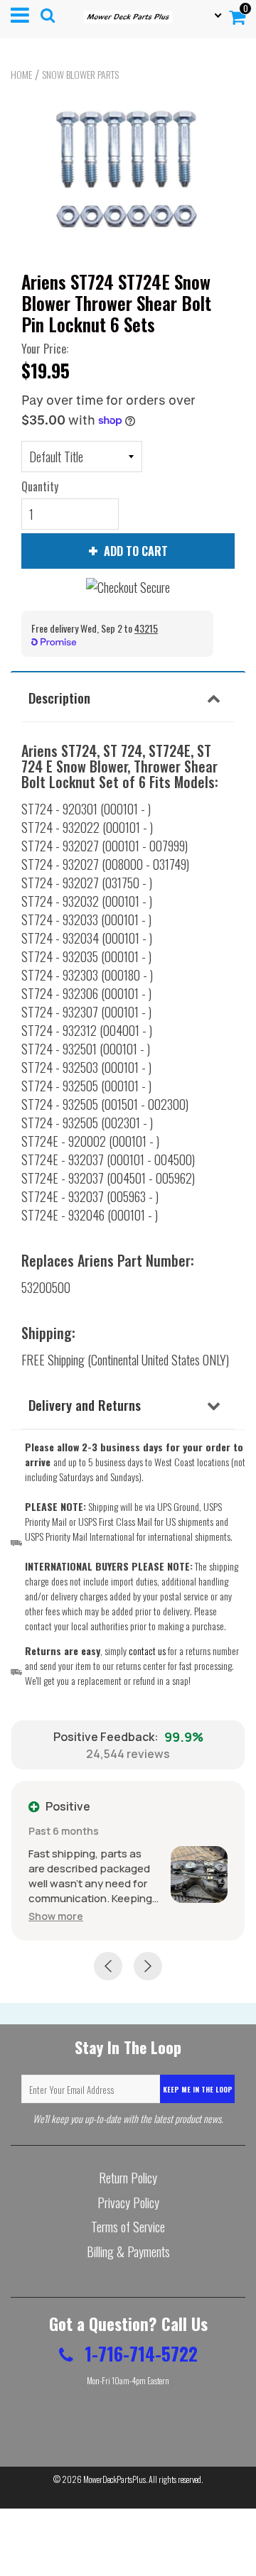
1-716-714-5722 (139, 2353)
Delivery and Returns (85, 1404)
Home (21, 75)
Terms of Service (128, 2227)
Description (59, 697)
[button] (56, 1916)
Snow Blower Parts (80, 75)
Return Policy (128, 2178)
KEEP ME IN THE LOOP (198, 2089)
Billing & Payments (128, 2252)
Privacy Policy (128, 2203)
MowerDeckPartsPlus (114, 2479)
